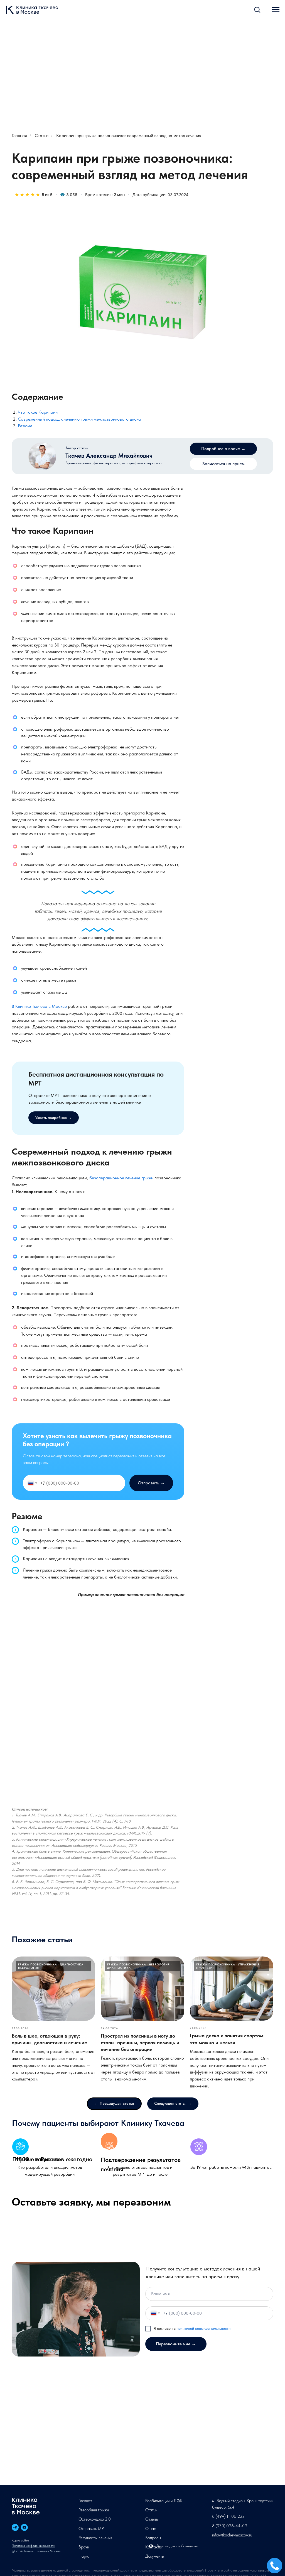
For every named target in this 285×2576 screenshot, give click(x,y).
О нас (151, 2529)
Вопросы (153, 2538)
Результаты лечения (95, 2538)
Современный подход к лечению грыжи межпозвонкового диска (79, 419)
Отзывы (152, 2519)
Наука (84, 2556)
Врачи (84, 2547)
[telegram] (15, 2527)
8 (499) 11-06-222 (228, 2516)
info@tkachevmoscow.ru (232, 2535)
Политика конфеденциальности (33, 2546)
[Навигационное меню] (276, 10)
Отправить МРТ (92, 2529)
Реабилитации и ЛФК (164, 2501)
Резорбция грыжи (94, 2510)
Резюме (25, 426)
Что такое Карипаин (38, 412)
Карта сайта (20, 2540)
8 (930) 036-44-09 (230, 2526)
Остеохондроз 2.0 (95, 2519)
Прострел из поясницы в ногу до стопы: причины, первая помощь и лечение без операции (140, 2043)
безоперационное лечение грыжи (121, 1178)
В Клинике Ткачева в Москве (39, 1006)
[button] (257, 9)
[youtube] (24, 2527)
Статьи (42, 136)
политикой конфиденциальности (204, 2328)
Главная (19, 136)
